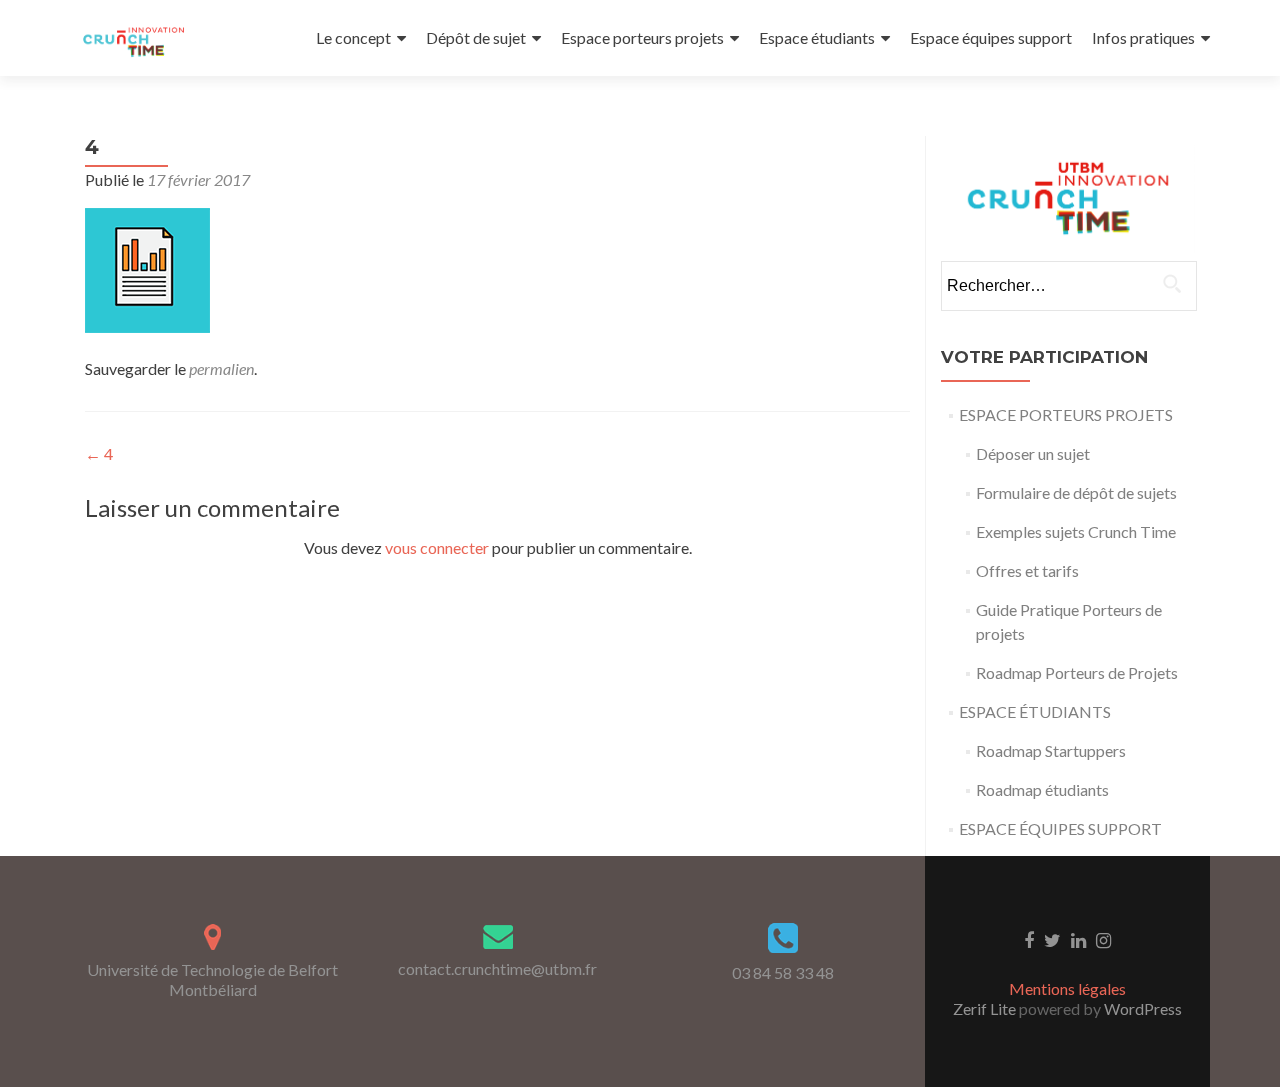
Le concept (353, 37)
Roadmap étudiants (1042, 789)
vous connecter (437, 547)
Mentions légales (1067, 988)
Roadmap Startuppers (1051, 750)
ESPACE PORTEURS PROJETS (1066, 414)
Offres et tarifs (1027, 570)
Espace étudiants (817, 37)
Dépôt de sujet (476, 37)
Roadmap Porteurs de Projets (1077, 672)
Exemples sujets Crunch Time (1076, 531)
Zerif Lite (986, 1008)
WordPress (1141, 1008)
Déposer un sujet (1033, 453)
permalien (221, 368)
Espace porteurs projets (642, 37)
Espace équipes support (991, 37)
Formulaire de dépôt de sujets (1076, 492)
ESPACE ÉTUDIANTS (1035, 711)
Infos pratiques (1143, 37)
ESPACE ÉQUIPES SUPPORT (1060, 828)
